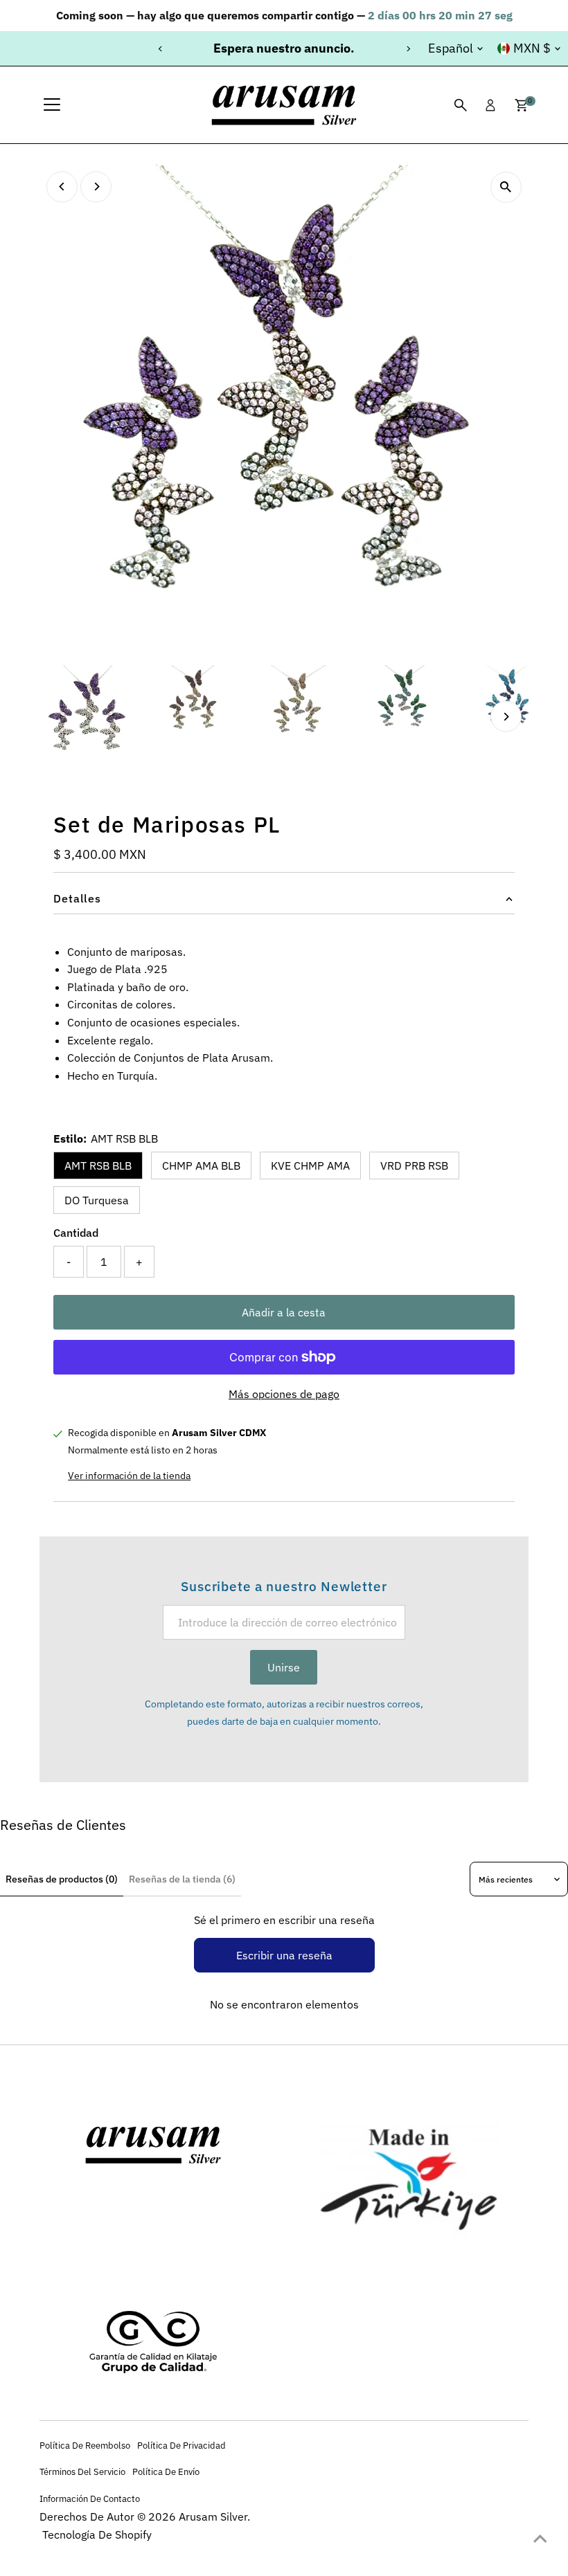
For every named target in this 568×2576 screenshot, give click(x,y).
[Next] (408, 49)
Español (451, 48)
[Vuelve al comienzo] (540, 2538)
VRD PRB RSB (414, 1165)
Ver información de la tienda (129, 1476)
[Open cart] (521, 105)
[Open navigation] (52, 105)
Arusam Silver (213, 2516)
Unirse (284, 1667)
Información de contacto (90, 2498)
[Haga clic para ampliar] (506, 187)
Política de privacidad (181, 2445)
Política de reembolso (85, 2445)
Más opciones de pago (284, 1394)
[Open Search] (461, 105)
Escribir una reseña (284, 1955)
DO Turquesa (97, 1200)
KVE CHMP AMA (310, 1165)
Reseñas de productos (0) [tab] (62, 1879)
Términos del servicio (82, 2471)
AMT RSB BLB (98, 1165)
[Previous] (160, 49)
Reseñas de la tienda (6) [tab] (182, 1879)
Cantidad (76, 1233)
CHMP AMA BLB (201, 1165)
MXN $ (532, 48)
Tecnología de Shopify (97, 2534)
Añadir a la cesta (284, 1312)
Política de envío (166, 2471)
